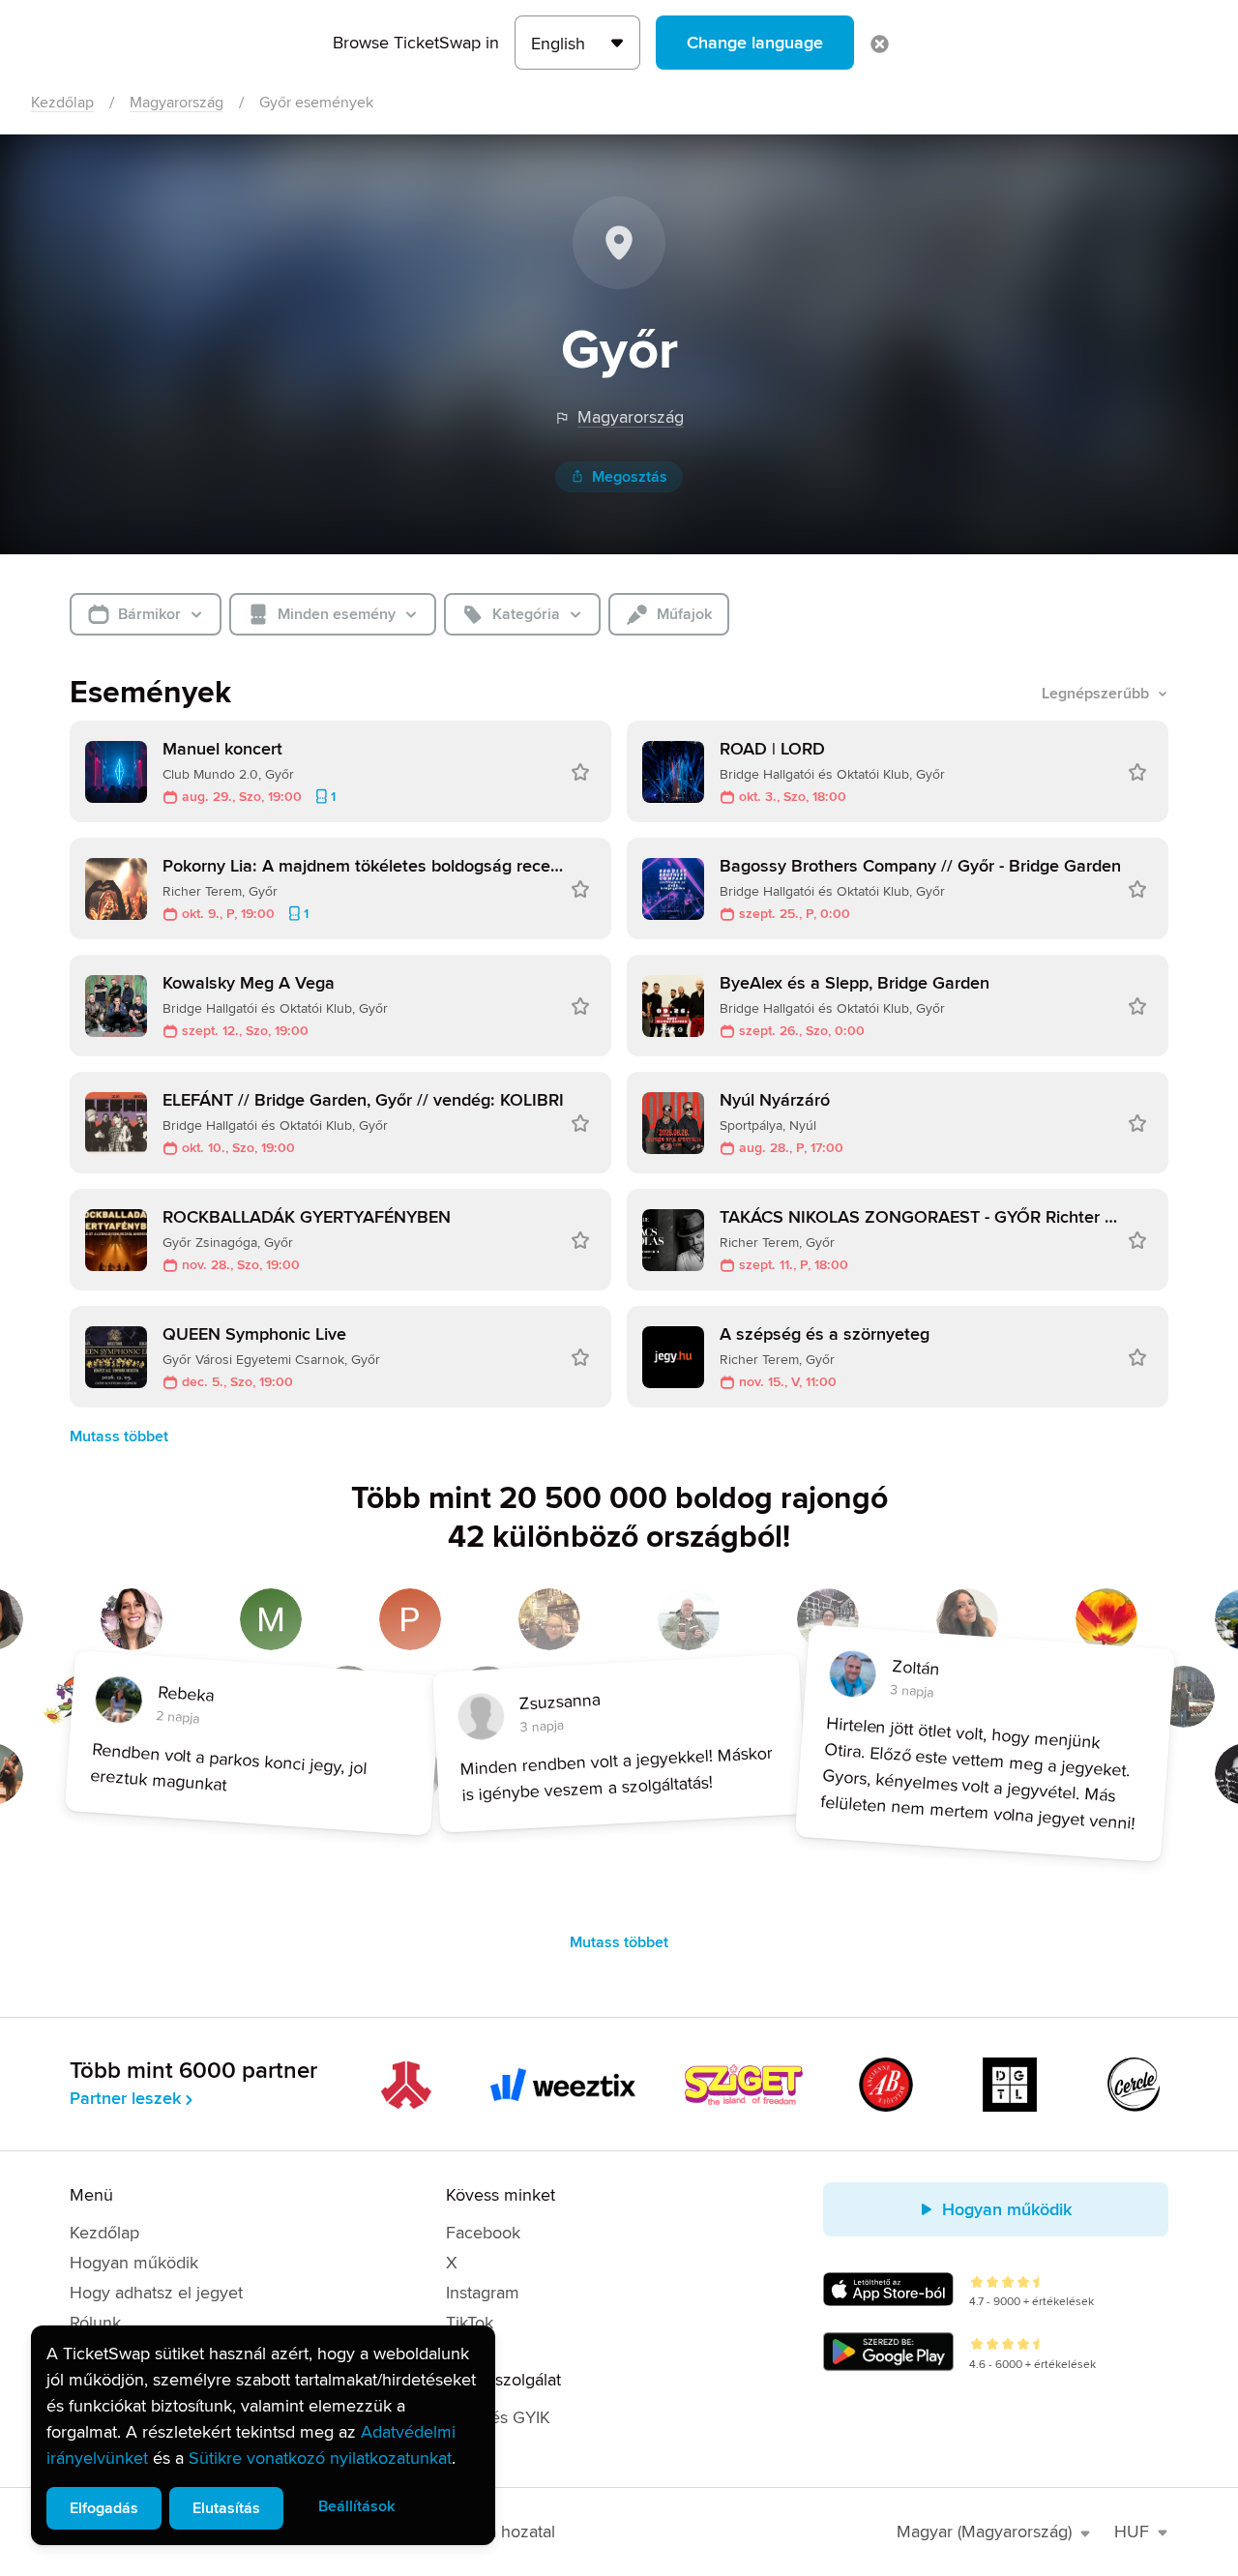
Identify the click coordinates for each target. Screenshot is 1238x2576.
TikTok (470, 2323)
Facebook (483, 2233)
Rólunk (95, 2323)
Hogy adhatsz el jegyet (156, 2293)
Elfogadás (104, 2508)
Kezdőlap (62, 103)
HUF (1132, 2532)
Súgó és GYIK (498, 2417)
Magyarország (177, 103)
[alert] (263, 2435)
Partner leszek (125, 2098)
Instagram (483, 2293)
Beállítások (356, 2506)
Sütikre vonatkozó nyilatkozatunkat (320, 2458)
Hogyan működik (134, 2263)
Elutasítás (226, 2508)
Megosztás (630, 477)
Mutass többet (119, 1436)
